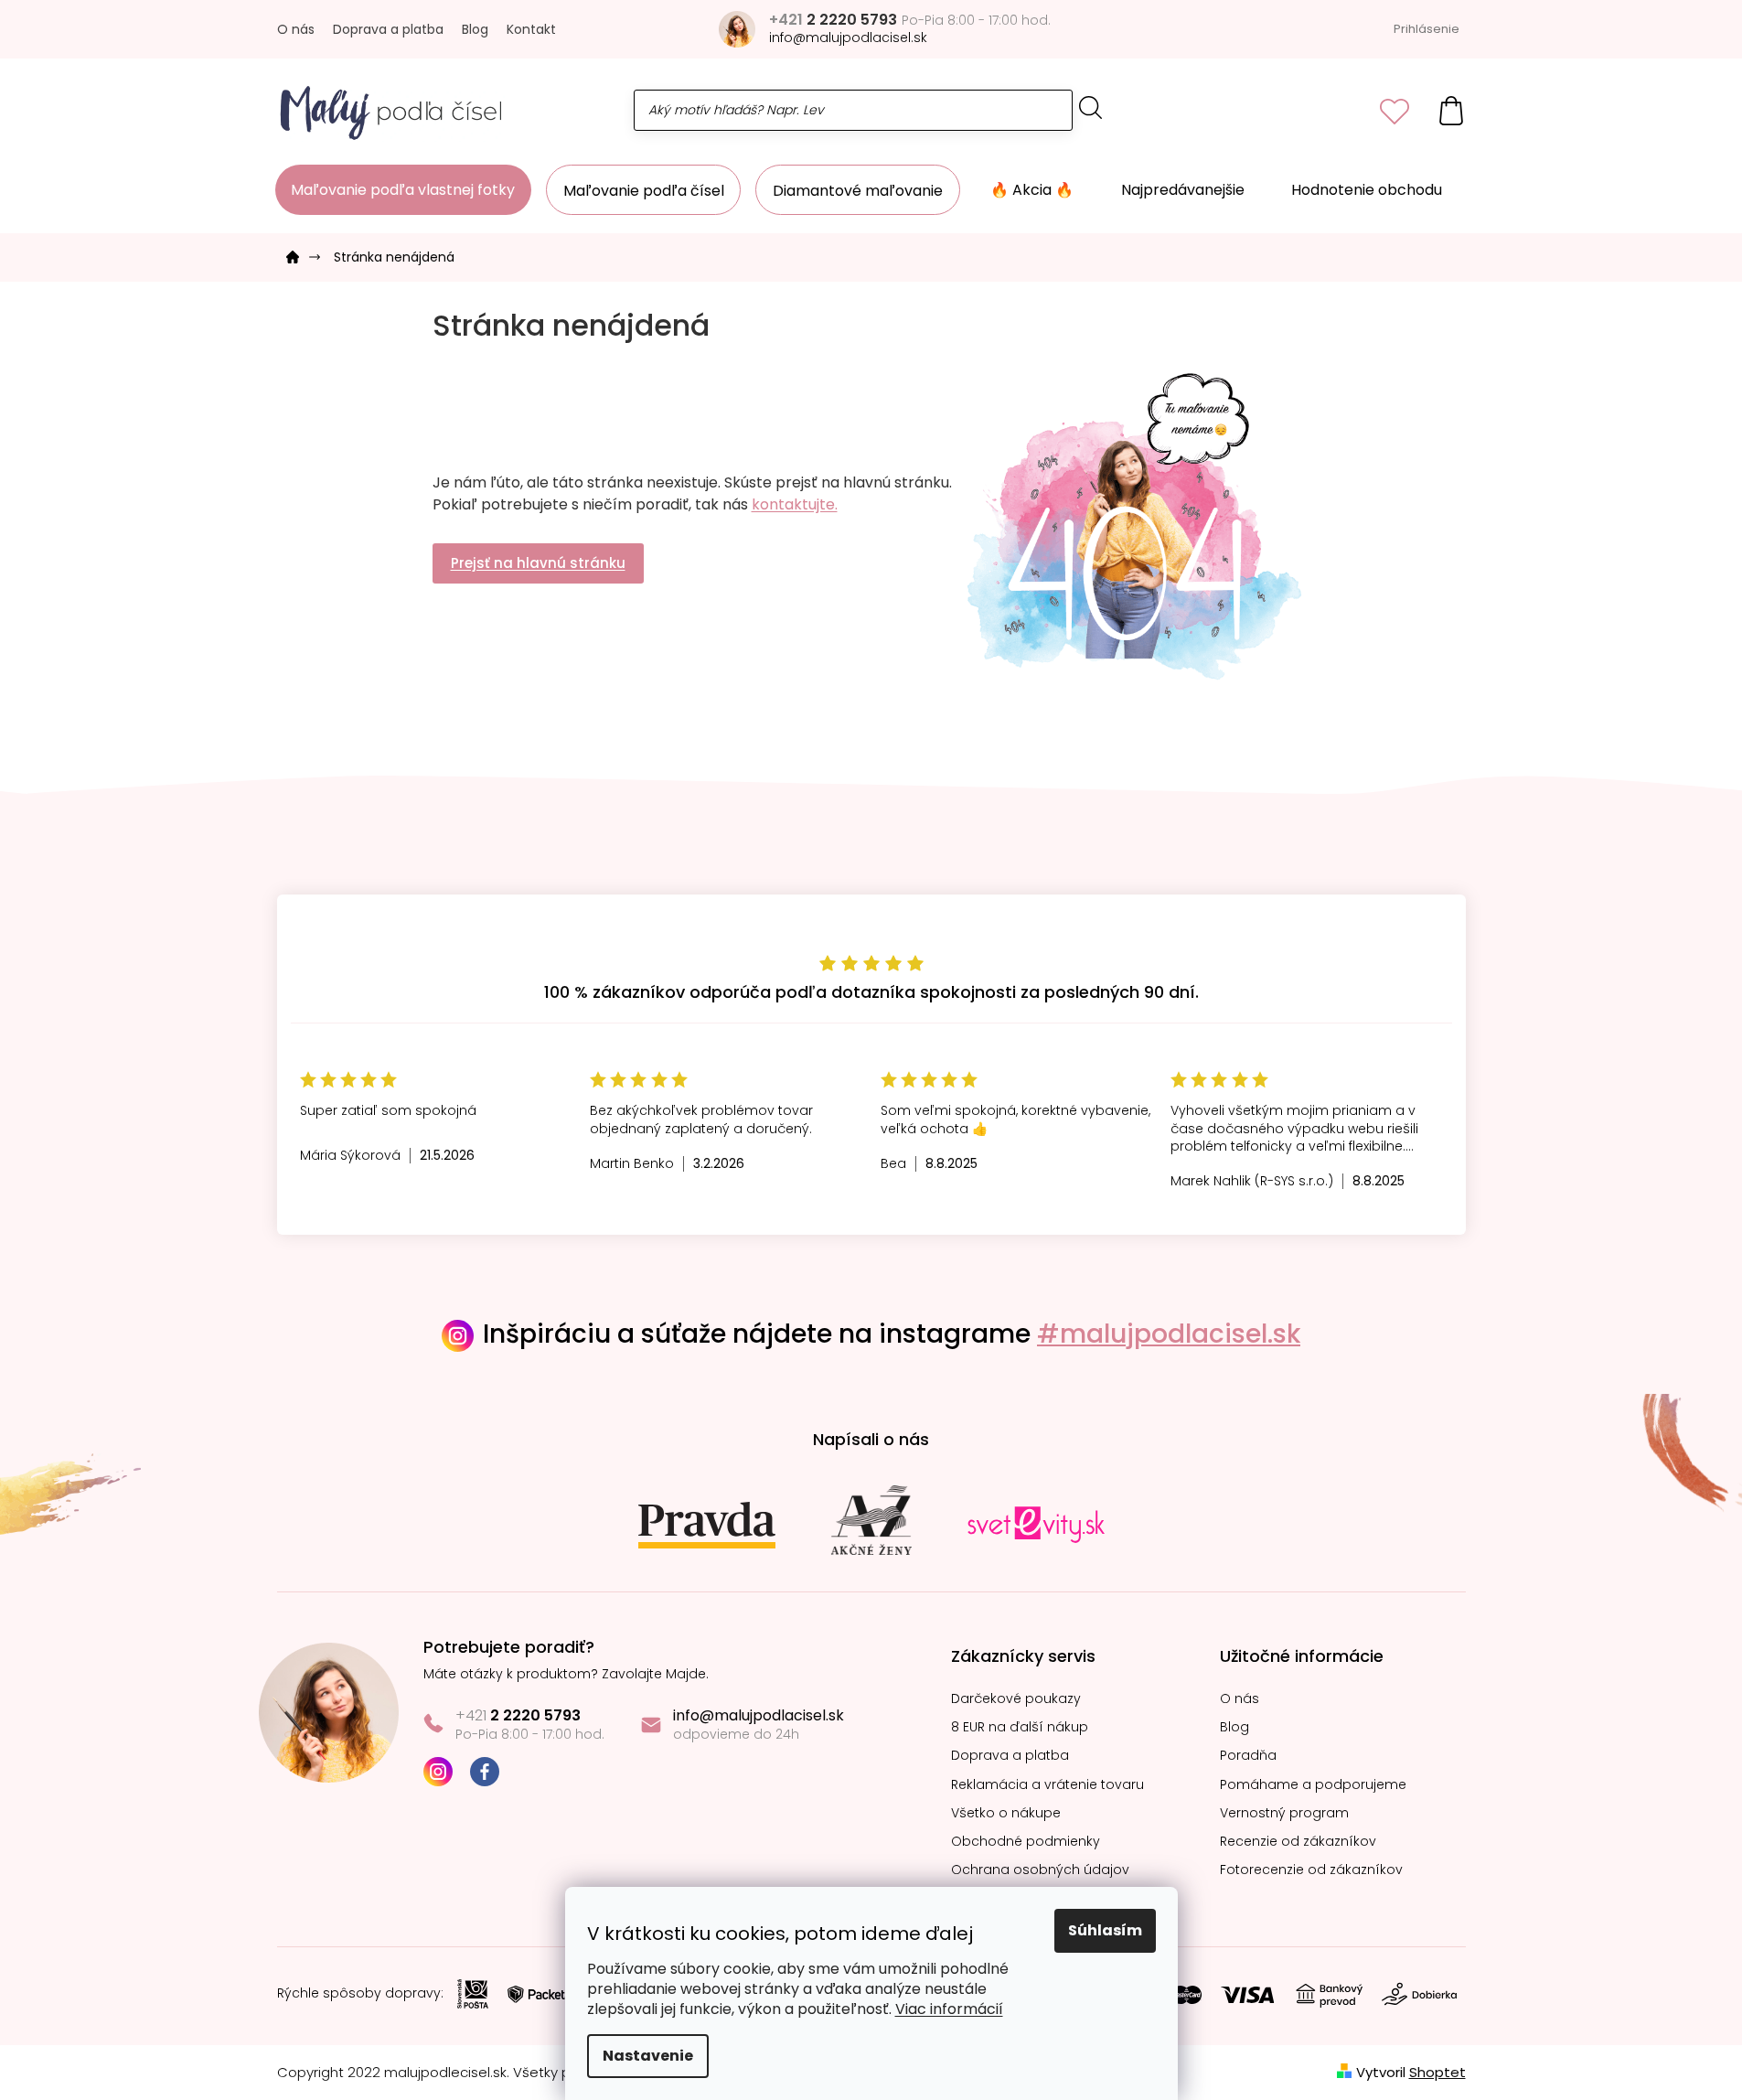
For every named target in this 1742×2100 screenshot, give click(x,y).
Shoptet (1437, 2072)
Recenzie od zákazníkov (1298, 1842)
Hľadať (1091, 107)
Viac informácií (949, 2009)
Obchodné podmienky (1026, 1842)
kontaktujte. (795, 504)
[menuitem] (403, 190)
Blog (475, 29)
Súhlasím (1105, 1930)
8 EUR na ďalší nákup (1020, 1727)
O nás (296, 29)
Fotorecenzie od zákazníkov (1311, 1870)
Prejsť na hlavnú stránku (538, 563)
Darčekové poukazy (1016, 1699)
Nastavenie (648, 2056)
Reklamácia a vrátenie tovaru (1047, 1785)
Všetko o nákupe (1006, 1813)
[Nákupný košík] (1451, 110)
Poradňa (1248, 1756)
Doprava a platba (388, 29)
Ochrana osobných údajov (1040, 1870)
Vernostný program (1284, 1813)
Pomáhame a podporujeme (1313, 1785)
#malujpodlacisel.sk (1169, 1334)
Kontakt (531, 29)
